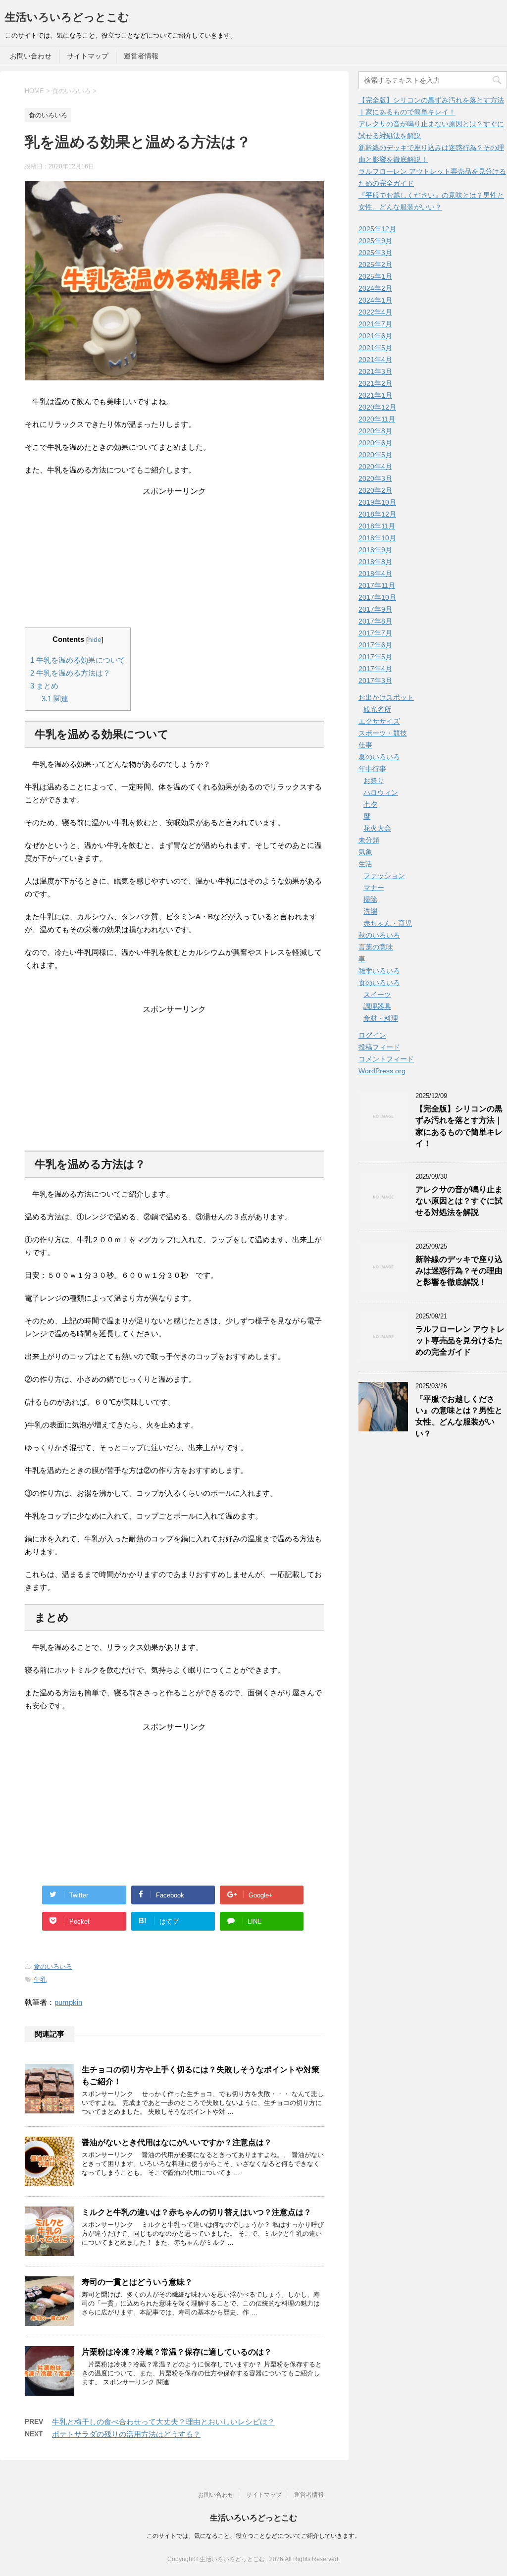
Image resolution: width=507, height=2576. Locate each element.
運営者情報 (141, 56)
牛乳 (40, 1979)
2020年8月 (375, 431)
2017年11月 (377, 585)
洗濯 (370, 911)
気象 (365, 852)
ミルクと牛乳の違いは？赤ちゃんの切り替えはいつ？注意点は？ (197, 2212)
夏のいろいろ (379, 757)
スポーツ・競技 (383, 733)
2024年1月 (375, 300)
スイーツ (377, 995)
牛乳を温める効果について (78, 660)
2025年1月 (375, 276)
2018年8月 (375, 562)
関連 (55, 699)
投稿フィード (379, 1047)
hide (95, 640)
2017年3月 (375, 681)
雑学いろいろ (379, 971)
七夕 (370, 804)
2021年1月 (375, 395)
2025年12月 (377, 229)
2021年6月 (375, 336)
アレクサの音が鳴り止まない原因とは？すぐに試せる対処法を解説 (459, 1201)
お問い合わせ (31, 56)
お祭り (374, 781)
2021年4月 (375, 360)
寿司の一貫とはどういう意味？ (137, 2282)
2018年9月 (375, 550)
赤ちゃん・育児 (388, 923)
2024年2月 (375, 288)
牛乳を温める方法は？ (70, 673)
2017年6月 (375, 645)
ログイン (372, 1035)
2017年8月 (375, 621)
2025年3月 (375, 253)
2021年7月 (375, 324)
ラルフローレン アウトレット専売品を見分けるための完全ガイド (460, 1341)
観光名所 (377, 709)
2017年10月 (377, 597)
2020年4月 (375, 467)
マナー (374, 888)
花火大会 (377, 828)
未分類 (369, 840)
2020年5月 (375, 455)
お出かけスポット (386, 697)
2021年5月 (375, 348)
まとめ (44, 686)
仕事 (365, 745)
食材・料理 (381, 1018)
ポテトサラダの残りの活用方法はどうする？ (126, 2434)
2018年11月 (377, 526)
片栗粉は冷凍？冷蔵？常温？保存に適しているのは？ (177, 2352)
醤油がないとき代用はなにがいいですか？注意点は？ (177, 2142)
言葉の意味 (376, 947)
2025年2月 (375, 264)
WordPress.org (382, 1071)
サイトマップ (88, 56)
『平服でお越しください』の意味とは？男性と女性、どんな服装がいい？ (459, 1416)
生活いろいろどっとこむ (67, 17)
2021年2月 (375, 383)
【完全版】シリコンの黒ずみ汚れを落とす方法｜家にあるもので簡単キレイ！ (459, 1126)
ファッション (384, 876)
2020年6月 (375, 443)
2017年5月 (375, 657)
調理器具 (377, 1006)
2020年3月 (375, 478)
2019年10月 (377, 502)
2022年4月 (375, 312)
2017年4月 (375, 669)
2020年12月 (377, 407)
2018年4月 (375, 574)
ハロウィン (381, 792)
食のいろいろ (53, 1967)
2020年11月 (377, 419)
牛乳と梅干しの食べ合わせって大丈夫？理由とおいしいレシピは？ (163, 2422)
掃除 (370, 899)
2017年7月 (375, 633)
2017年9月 (375, 609)
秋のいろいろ (379, 935)
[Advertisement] (174, 559)
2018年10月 (377, 538)
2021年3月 (375, 371)
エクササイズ (379, 721)
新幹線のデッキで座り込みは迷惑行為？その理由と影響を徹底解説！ (459, 1271)
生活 (365, 864)
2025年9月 (375, 241)
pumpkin (68, 2002)
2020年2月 (375, 490)
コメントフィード (386, 1059)
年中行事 (372, 769)
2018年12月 (377, 514)
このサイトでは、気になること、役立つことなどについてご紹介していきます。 (253, 2536)
